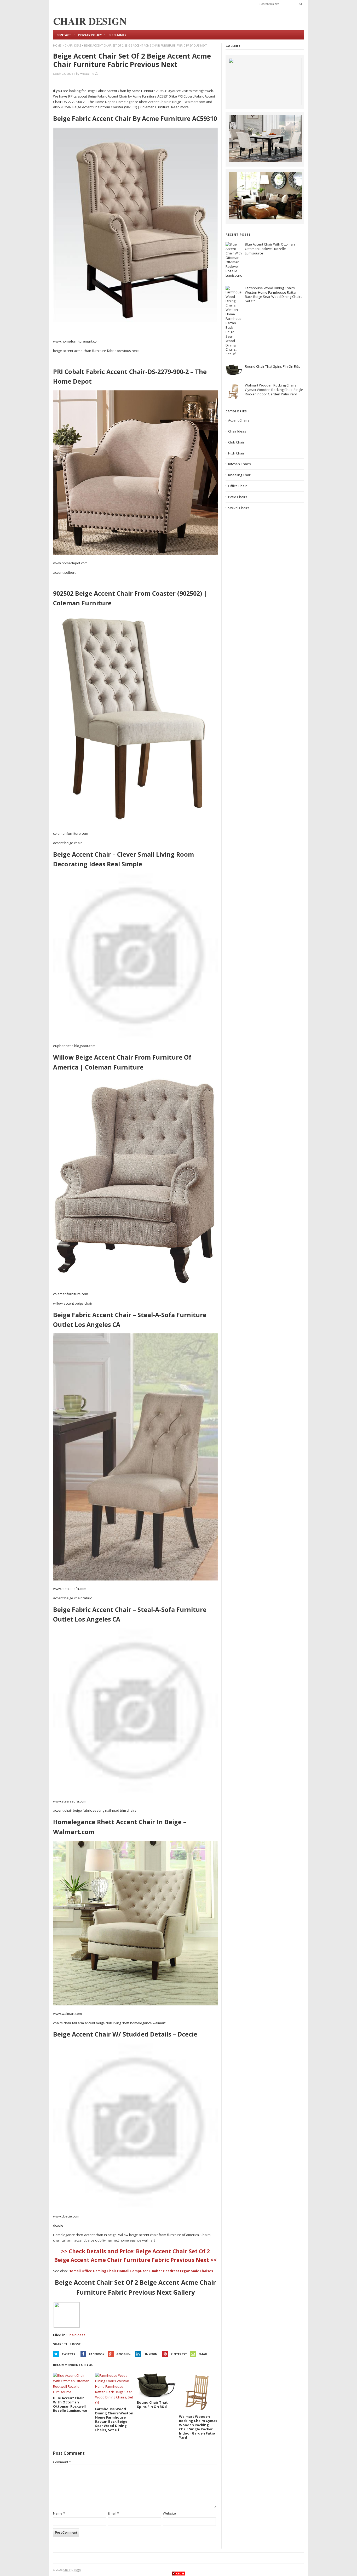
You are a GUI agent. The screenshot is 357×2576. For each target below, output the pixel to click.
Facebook (97, 2354)
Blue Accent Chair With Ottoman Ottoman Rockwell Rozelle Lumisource (270, 249)
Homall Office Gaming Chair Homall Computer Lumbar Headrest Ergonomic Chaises (141, 2271)
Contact (64, 35)
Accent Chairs (239, 420)
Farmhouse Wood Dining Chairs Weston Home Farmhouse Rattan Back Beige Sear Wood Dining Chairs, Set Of (274, 295)
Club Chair (236, 442)
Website (169, 2513)
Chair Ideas (73, 46)
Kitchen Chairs (240, 464)
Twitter (69, 2354)
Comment (62, 2462)
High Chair (236, 453)
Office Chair (237, 486)
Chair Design (72, 2570)
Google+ (123, 2354)
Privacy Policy (90, 35)
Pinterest (179, 2354)
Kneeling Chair (240, 475)
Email (203, 2354)
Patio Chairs (238, 497)
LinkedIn (150, 2354)
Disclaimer (117, 35)
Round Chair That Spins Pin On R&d (273, 366)
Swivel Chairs (239, 508)
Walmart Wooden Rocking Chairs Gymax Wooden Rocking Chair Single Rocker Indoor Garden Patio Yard (274, 390)
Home (57, 46)
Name (59, 2513)
